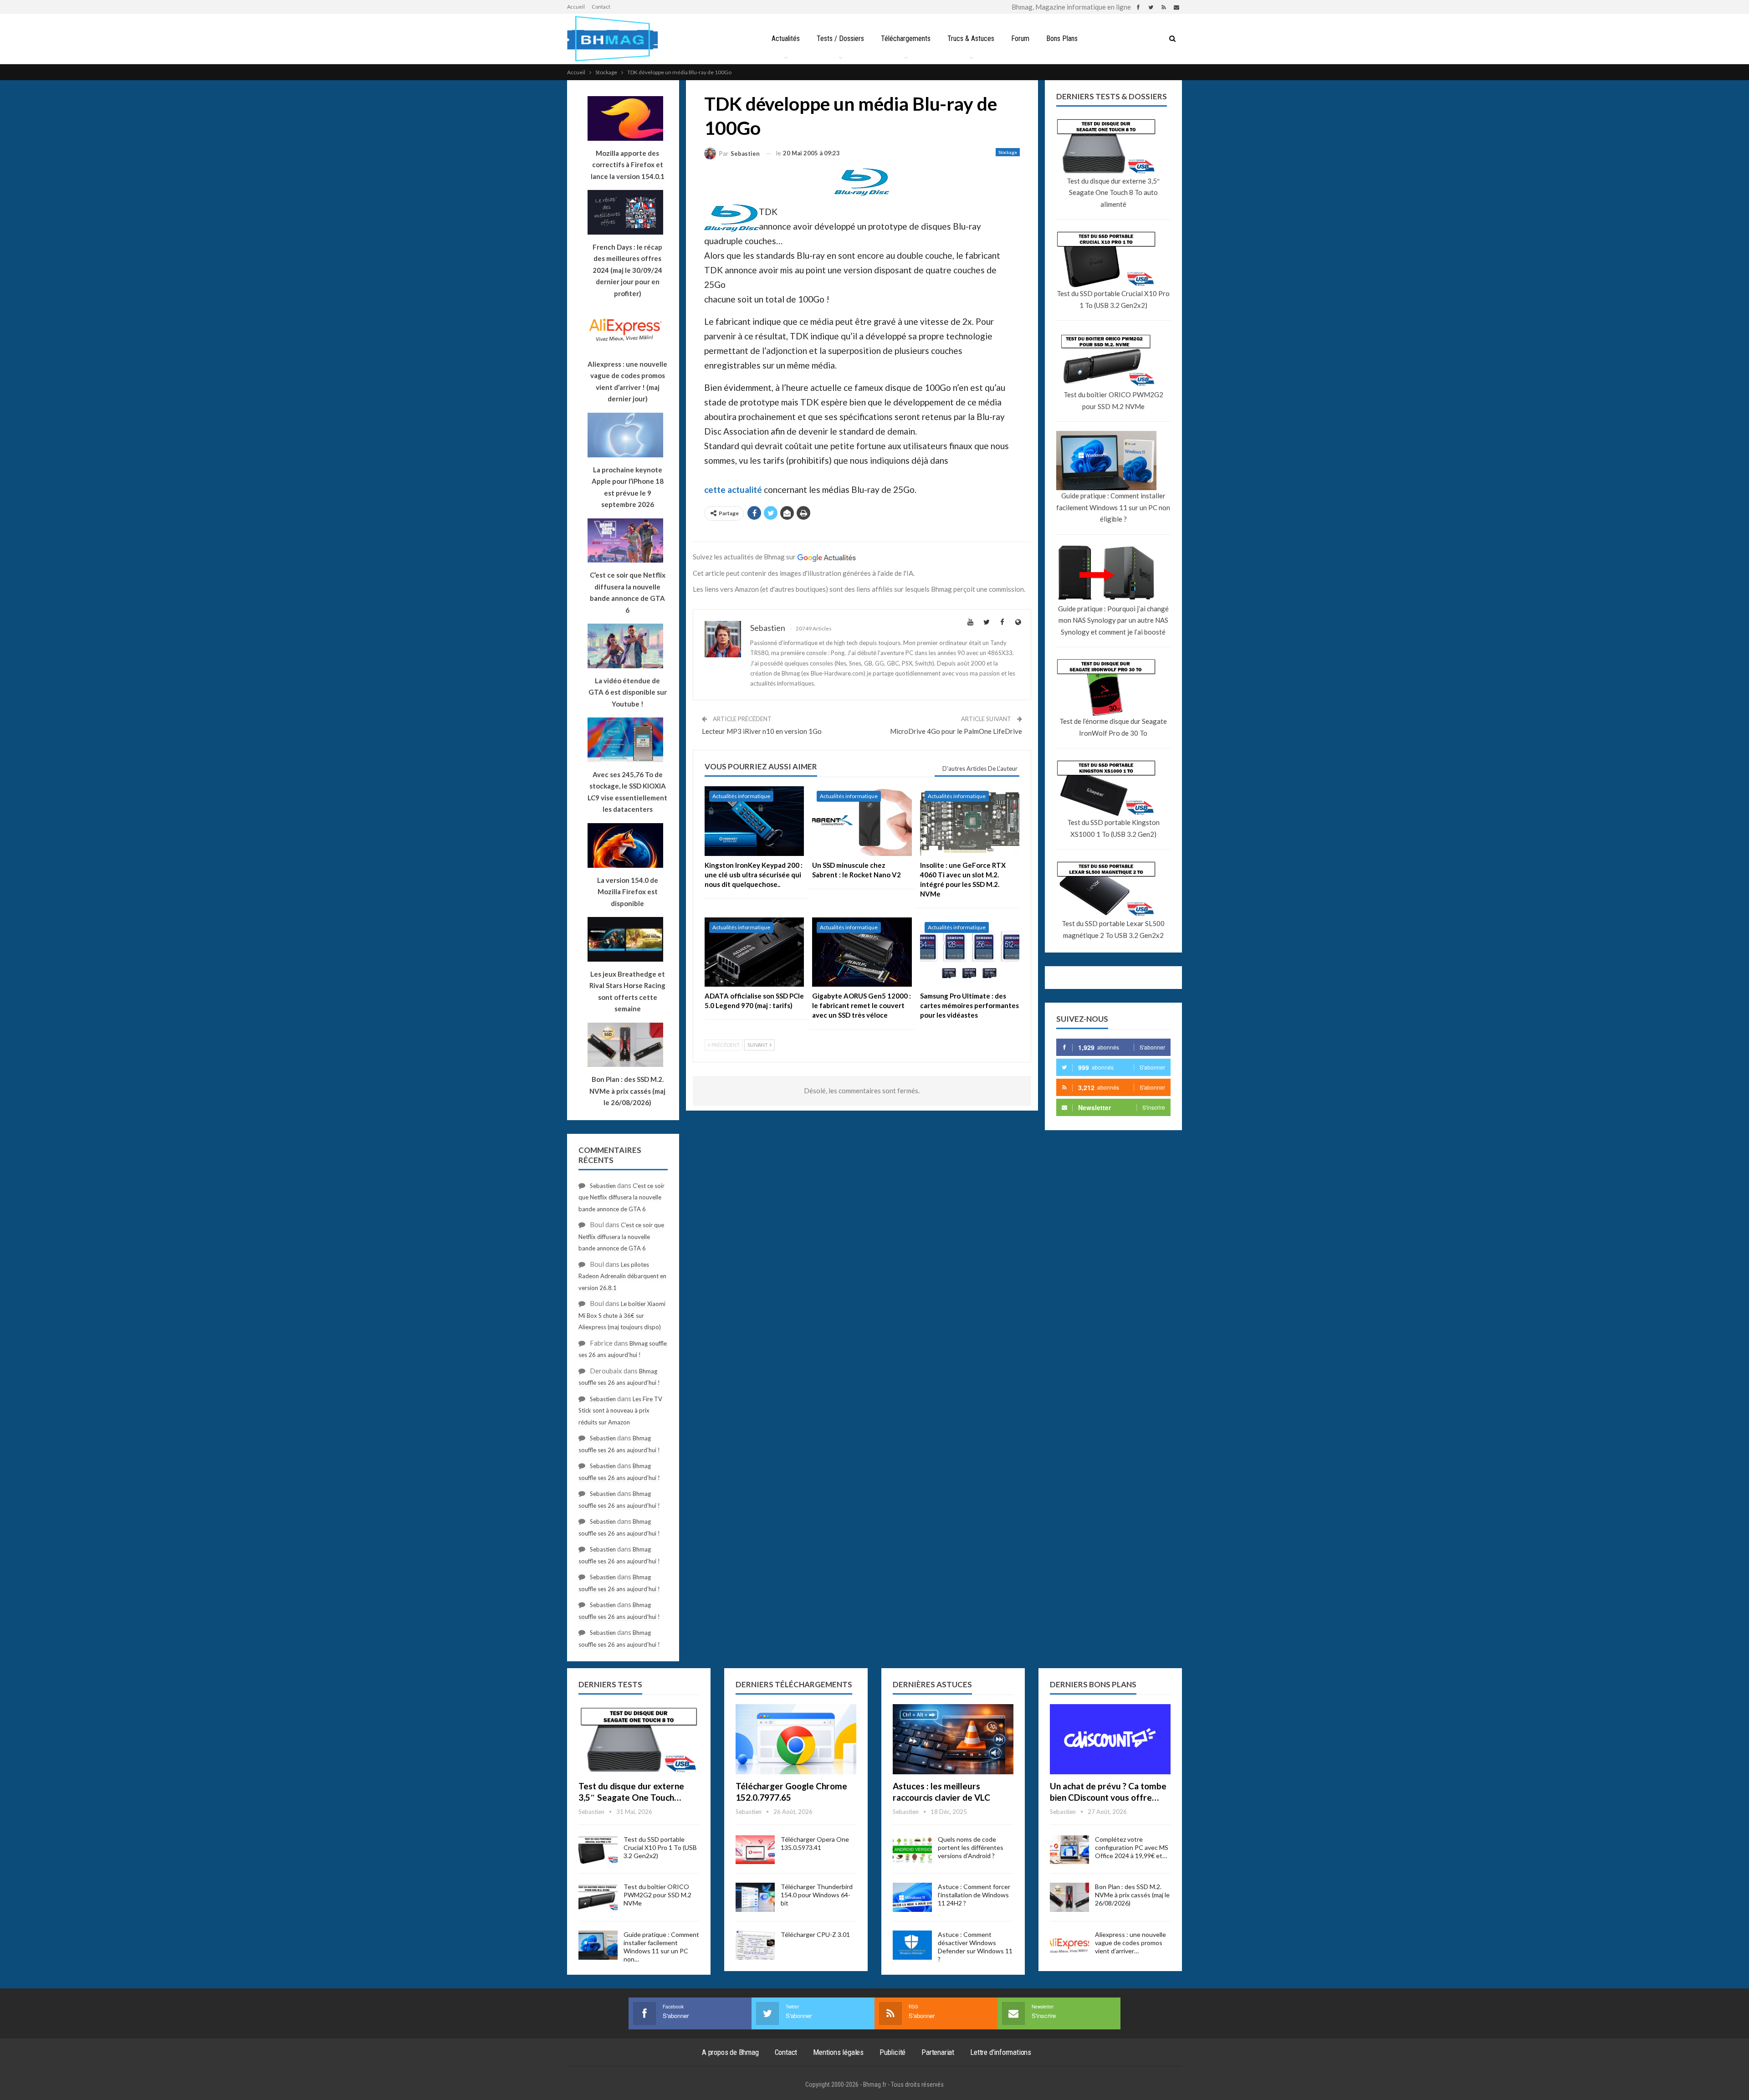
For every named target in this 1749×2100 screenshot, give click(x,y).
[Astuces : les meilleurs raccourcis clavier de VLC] (953, 1739)
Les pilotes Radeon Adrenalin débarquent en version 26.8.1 (622, 1276)
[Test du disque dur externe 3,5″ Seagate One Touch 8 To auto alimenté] (639, 1739)
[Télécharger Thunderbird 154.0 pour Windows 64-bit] (755, 1897)
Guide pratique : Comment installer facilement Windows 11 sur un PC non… (661, 1947)
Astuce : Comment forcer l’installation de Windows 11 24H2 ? (974, 1895)
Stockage (1008, 152)
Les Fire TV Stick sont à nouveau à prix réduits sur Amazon (620, 1411)
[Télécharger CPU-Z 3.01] (755, 1945)
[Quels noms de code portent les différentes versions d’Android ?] (912, 1850)
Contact (601, 7)
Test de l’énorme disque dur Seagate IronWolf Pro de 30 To (1113, 727)
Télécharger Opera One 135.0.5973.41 (815, 1843)
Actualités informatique (741, 796)
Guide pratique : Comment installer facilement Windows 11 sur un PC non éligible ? (1113, 507)
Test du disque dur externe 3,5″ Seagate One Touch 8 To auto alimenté (1113, 192)
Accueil (576, 7)
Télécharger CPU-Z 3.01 (815, 1934)
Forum (1020, 38)
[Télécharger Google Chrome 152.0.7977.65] (796, 1739)
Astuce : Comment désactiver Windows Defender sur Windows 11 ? (975, 1947)
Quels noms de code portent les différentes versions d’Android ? (971, 1847)
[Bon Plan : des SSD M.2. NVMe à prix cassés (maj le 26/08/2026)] (1069, 1897)
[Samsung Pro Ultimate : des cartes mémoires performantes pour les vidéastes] (970, 952)
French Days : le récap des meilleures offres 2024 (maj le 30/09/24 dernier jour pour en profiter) (627, 270)
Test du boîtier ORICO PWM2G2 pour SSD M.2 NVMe (1113, 400)
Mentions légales (838, 2052)
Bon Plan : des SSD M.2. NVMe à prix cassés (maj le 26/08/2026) (1132, 1895)
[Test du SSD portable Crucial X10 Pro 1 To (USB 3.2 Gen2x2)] (598, 1850)
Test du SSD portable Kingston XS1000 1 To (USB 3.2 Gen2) (1113, 828)
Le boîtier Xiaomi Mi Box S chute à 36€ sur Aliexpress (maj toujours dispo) (622, 1315)
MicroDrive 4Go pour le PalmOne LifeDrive (956, 731)
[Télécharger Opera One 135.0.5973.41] (755, 1850)
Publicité (892, 2052)
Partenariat (938, 2052)
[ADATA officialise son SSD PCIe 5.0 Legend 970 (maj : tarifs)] (754, 952)
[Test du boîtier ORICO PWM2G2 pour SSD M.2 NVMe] (598, 1897)
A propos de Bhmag (730, 2052)
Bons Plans (1062, 38)
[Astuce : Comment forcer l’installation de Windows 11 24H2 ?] (912, 1897)
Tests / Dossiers (840, 38)
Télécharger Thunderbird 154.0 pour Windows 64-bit (817, 1895)
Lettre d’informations (1001, 2052)
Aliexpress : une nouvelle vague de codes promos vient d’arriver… (1130, 1943)
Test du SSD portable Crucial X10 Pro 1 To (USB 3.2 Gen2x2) (1113, 299)
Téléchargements (906, 38)
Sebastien (603, 1186)
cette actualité (733, 489)
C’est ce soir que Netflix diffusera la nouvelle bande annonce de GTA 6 (621, 1197)
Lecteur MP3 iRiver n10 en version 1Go (762, 731)
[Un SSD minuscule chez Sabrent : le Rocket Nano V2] (862, 821)
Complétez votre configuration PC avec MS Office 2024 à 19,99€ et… (1132, 1847)
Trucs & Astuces (971, 38)
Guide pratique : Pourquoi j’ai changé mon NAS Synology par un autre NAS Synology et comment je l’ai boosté (1113, 620)
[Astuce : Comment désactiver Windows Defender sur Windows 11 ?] (912, 1945)
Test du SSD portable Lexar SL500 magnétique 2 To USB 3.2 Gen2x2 (1113, 929)
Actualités (786, 38)
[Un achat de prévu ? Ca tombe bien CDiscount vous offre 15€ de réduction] (1110, 1739)
